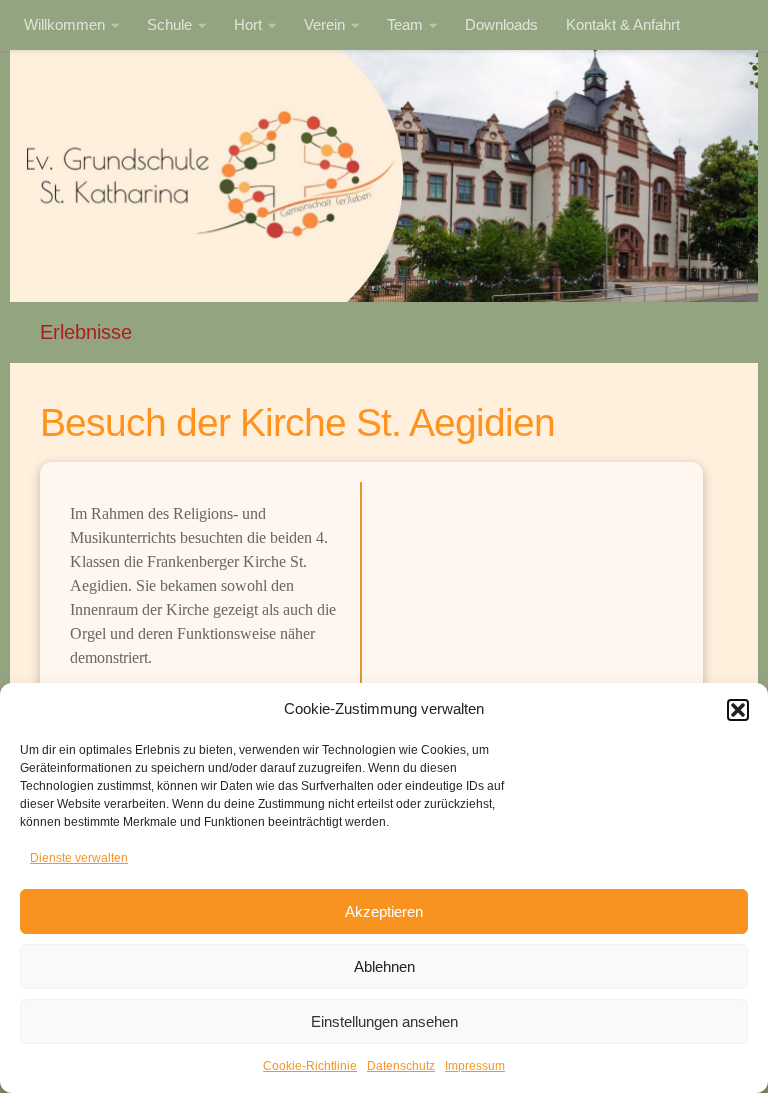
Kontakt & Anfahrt (623, 24)
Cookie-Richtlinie (310, 1066)
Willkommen (64, 24)
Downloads (501, 24)
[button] (738, 710)
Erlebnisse (86, 332)
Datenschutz (401, 1066)
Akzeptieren (384, 911)
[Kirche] (532, 583)
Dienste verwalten (79, 858)
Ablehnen (384, 966)
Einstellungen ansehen (384, 1021)
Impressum (475, 1066)
